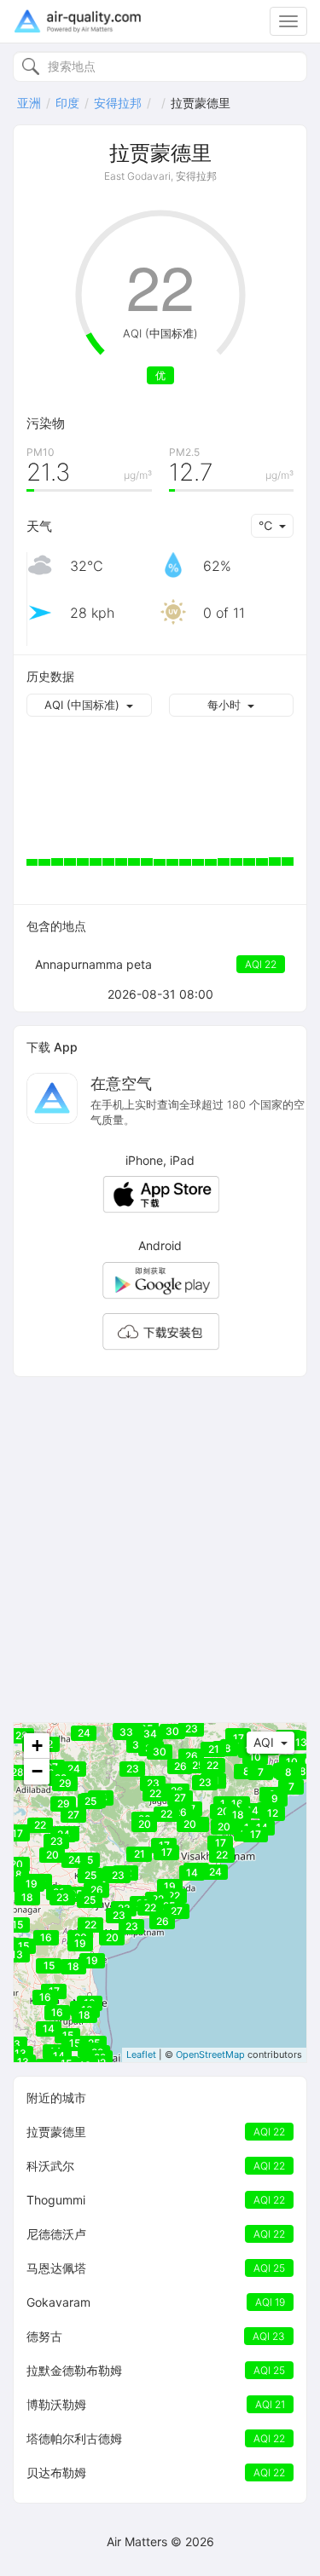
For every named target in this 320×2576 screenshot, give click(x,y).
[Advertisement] (160, 1550)
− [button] (37, 1771)
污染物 (46, 423)
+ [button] (37, 1746)
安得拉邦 (118, 103)
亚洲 (29, 103)
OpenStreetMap (210, 2054)
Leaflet (141, 2054)
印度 (67, 103)
